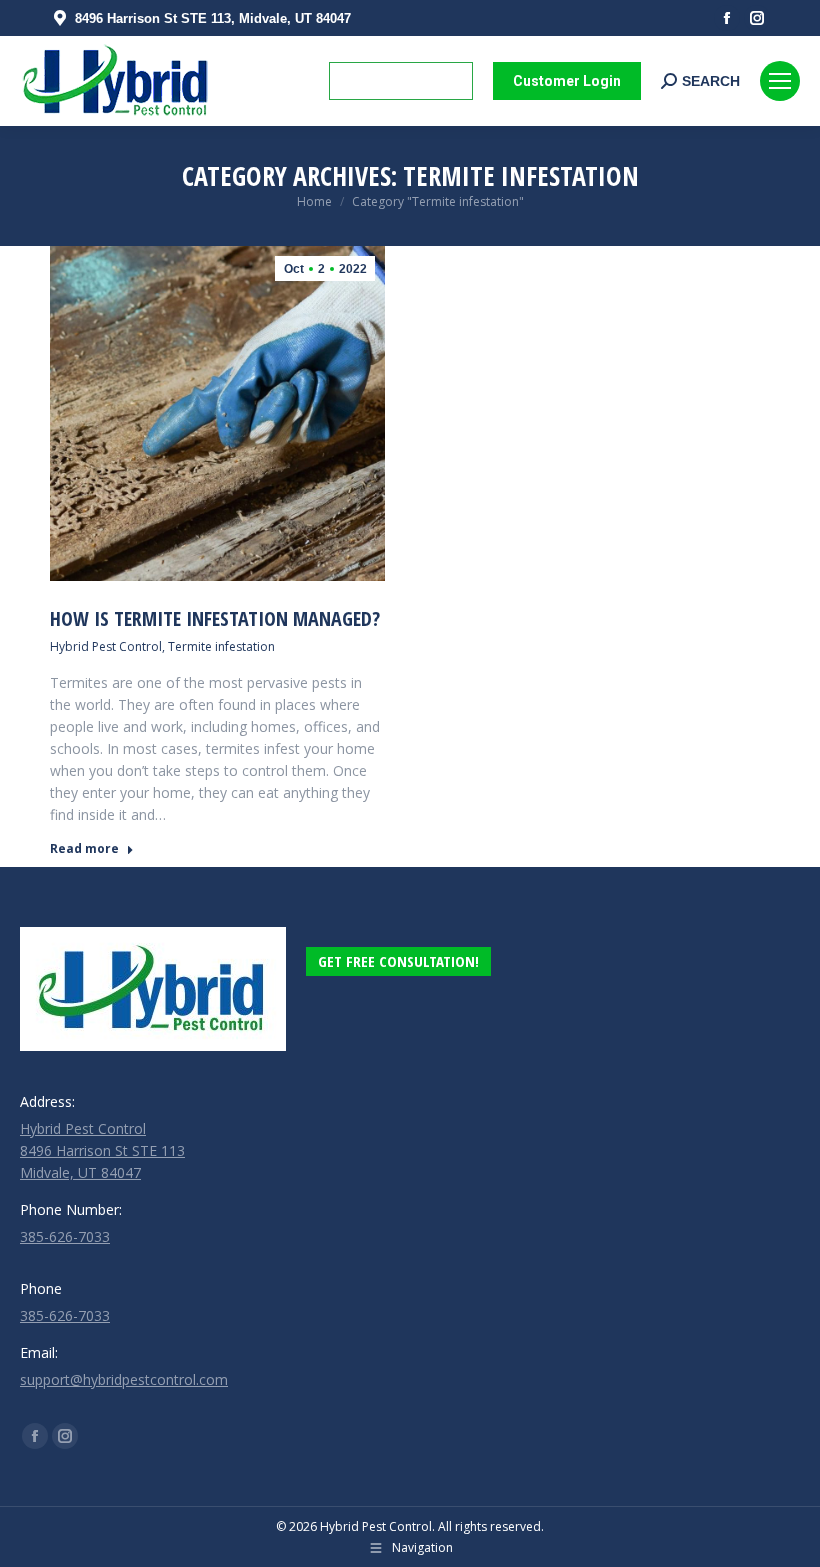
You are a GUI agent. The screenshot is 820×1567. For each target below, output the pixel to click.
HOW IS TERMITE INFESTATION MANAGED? (215, 618)
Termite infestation (221, 646)
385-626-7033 (65, 1236)
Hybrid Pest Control (106, 646)
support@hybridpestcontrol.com (124, 1379)
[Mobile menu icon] (780, 81)
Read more (84, 849)
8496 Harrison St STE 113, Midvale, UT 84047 (213, 18)
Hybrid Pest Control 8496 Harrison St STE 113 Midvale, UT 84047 (102, 1150)
